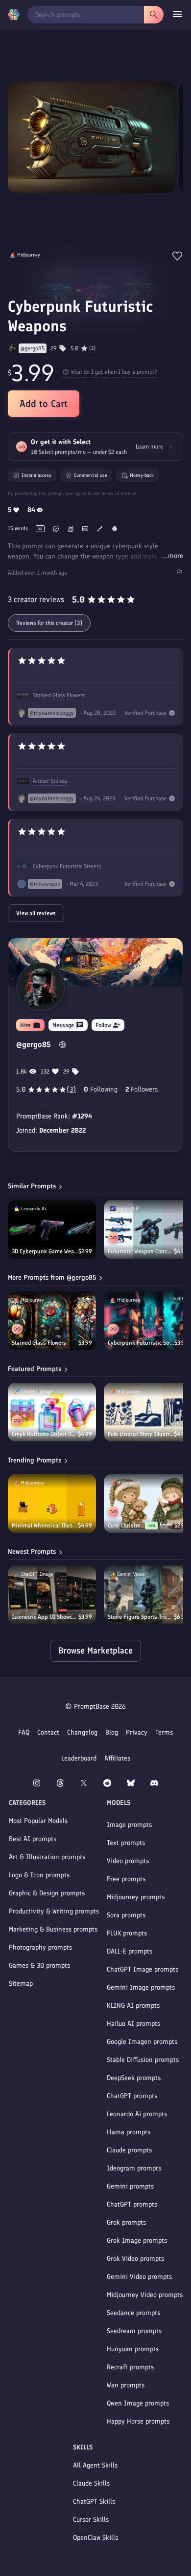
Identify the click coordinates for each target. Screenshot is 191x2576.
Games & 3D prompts (39, 1965)
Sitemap (21, 1984)
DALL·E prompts (130, 1951)
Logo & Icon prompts (39, 1875)
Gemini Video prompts (139, 2277)
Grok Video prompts (135, 2259)
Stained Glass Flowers (59, 695)
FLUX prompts (127, 1933)
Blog (112, 1732)
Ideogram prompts (134, 2168)
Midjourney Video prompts (145, 2295)
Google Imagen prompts (142, 2042)
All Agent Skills (95, 2465)
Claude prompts (129, 2150)
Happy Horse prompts (138, 2421)
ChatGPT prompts (132, 2096)
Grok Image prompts (137, 2241)
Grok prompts (126, 2222)
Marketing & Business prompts (53, 1929)
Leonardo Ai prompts (137, 2114)
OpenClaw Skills (95, 2538)
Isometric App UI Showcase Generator (45, 1617)
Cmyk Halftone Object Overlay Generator (45, 1434)
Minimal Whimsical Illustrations (45, 1525)
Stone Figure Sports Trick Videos (141, 1617)
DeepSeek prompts (134, 2078)
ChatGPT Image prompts (143, 1969)
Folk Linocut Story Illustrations (141, 1434)
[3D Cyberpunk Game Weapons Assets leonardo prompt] (52, 1229)
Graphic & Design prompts (47, 1893)
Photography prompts (40, 1947)
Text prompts (126, 1843)
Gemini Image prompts (141, 1987)
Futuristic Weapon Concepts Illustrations (141, 1251)
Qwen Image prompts (138, 2403)
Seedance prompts (133, 2313)
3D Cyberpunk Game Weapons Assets (45, 1251)
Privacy (137, 1732)
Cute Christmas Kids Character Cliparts (126, 1525)
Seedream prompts (134, 2331)
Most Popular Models (38, 1821)
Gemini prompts (130, 2186)
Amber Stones (50, 781)
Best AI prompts (33, 1839)
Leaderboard (79, 1758)
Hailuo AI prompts (133, 2024)
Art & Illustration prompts (47, 1857)
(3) (92, 348)
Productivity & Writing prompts (54, 1911)
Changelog (82, 1732)
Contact (48, 1732)
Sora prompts (126, 1915)
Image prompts (129, 1825)
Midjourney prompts (136, 1897)
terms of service (119, 493)
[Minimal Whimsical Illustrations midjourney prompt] (52, 1503)
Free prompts (126, 1879)
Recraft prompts (130, 2367)
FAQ (24, 1732)
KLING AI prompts (133, 2006)
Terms (164, 1732)
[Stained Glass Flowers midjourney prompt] (52, 1321)
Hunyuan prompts (133, 2349)
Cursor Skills (91, 2520)
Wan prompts (126, 2385)
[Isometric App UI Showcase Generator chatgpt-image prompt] (52, 1595)
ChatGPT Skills (94, 2501)
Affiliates (117, 1758)
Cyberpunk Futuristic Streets (67, 866)
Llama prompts (129, 2132)
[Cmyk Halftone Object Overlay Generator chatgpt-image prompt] (52, 1412)
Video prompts (128, 1861)
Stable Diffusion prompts (143, 2060)
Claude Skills (91, 2483)
